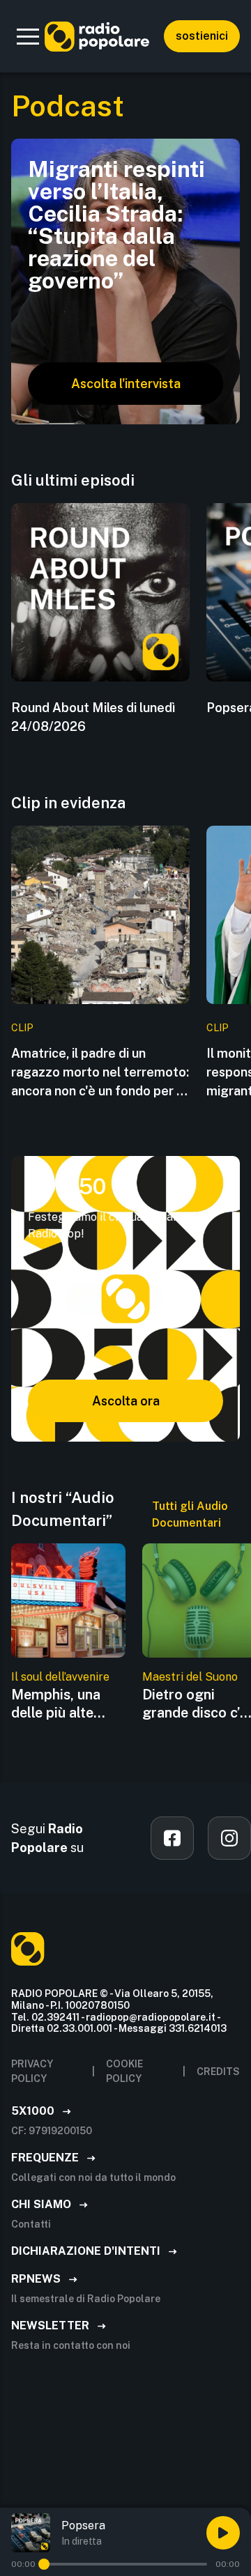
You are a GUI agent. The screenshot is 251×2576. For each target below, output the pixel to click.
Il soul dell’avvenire (60, 1677)
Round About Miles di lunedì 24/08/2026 (93, 717)
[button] (28, 36)
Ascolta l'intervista (126, 384)
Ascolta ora (126, 1401)
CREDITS (218, 2072)
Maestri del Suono (190, 1677)
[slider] (44, 2564)
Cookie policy (124, 2071)
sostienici (202, 36)
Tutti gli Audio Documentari (190, 1514)
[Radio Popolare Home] (97, 36)
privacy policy (32, 2071)
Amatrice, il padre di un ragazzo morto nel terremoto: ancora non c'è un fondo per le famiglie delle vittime (100, 1073)
